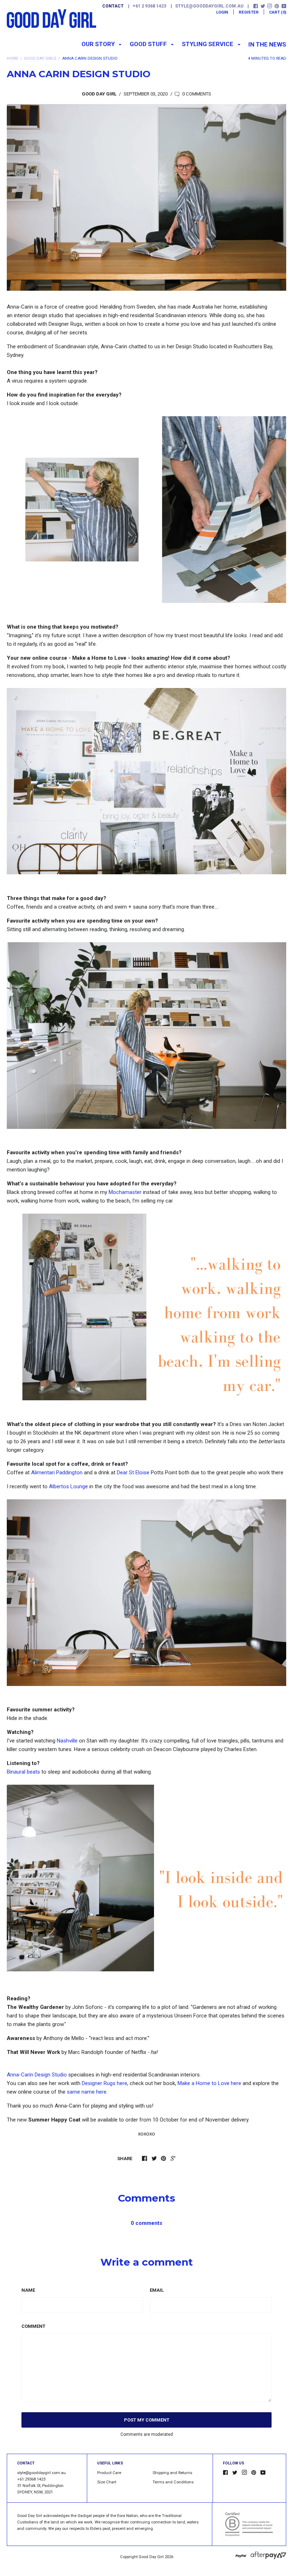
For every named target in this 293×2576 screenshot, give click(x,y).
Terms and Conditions (173, 2482)
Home (13, 58)
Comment (33, 2326)
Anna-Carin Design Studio (37, 2075)
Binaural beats (23, 1772)
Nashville (67, 1741)
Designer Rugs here (105, 2083)
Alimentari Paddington (57, 1473)
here (209, 2083)
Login (222, 12)
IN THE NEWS (267, 44)
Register (249, 12)
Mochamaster (125, 1192)
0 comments (196, 94)
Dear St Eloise (133, 1473)
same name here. (87, 2092)
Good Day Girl (151, 2557)
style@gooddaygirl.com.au (209, 6)
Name (28, 2290)
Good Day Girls (40, 58)
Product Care (109, 2473)
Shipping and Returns (172, 2473)
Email (157, 2290)
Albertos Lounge (68, 1486)
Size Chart (107, 2482)
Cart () (278, 12)
